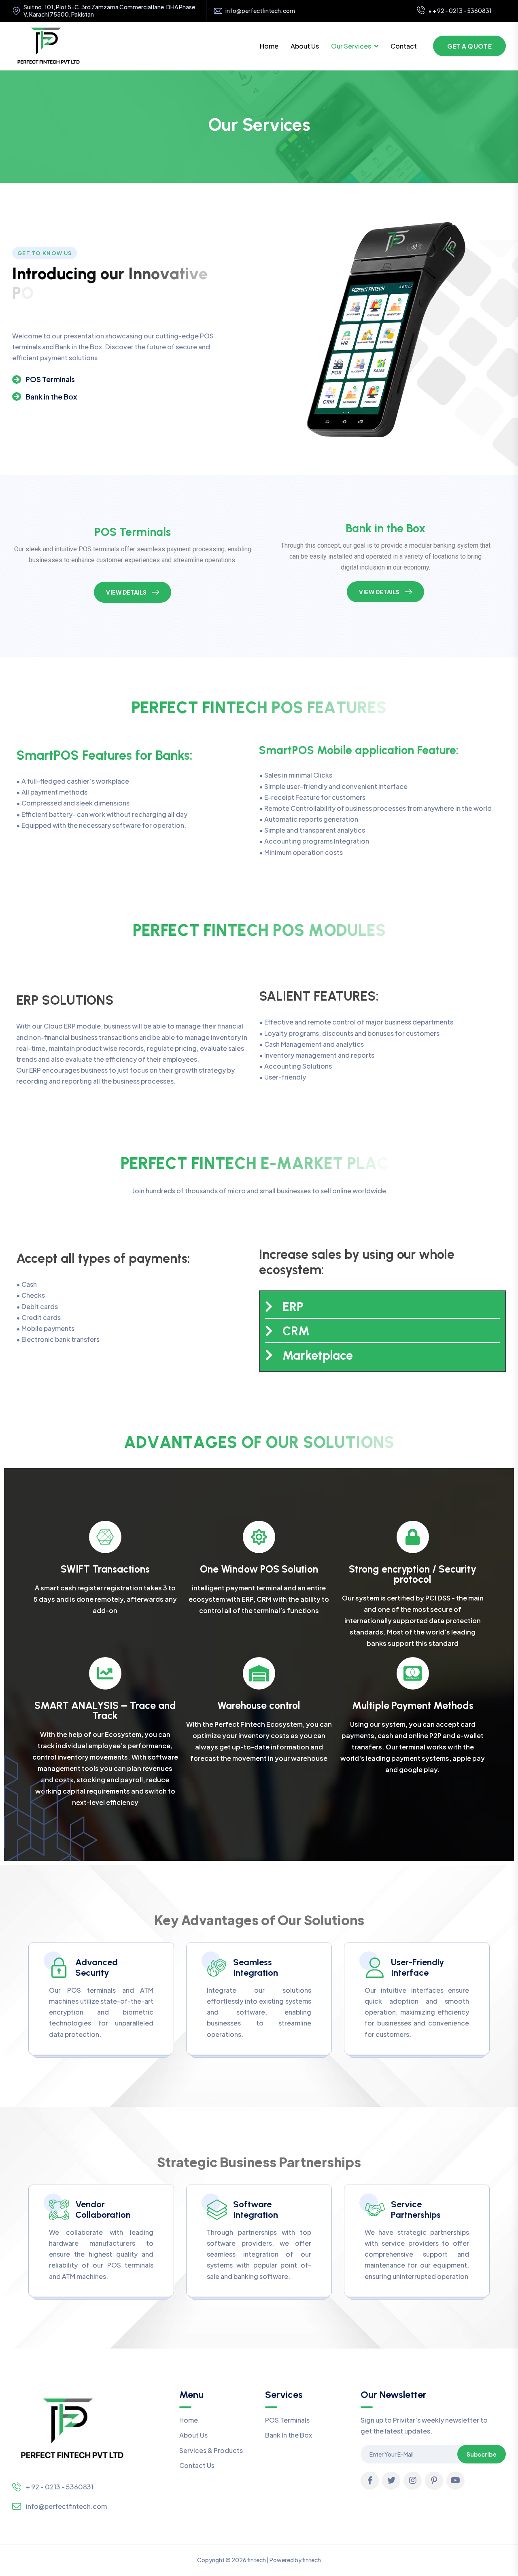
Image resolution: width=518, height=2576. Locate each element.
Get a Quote (469, 46)
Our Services (351, 46)
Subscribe (482, 2454)
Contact (404, 46)
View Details (126, 592)
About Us (305, 46)
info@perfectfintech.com (260, 11)
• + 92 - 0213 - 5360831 (460, 11)
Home (269, 46)
